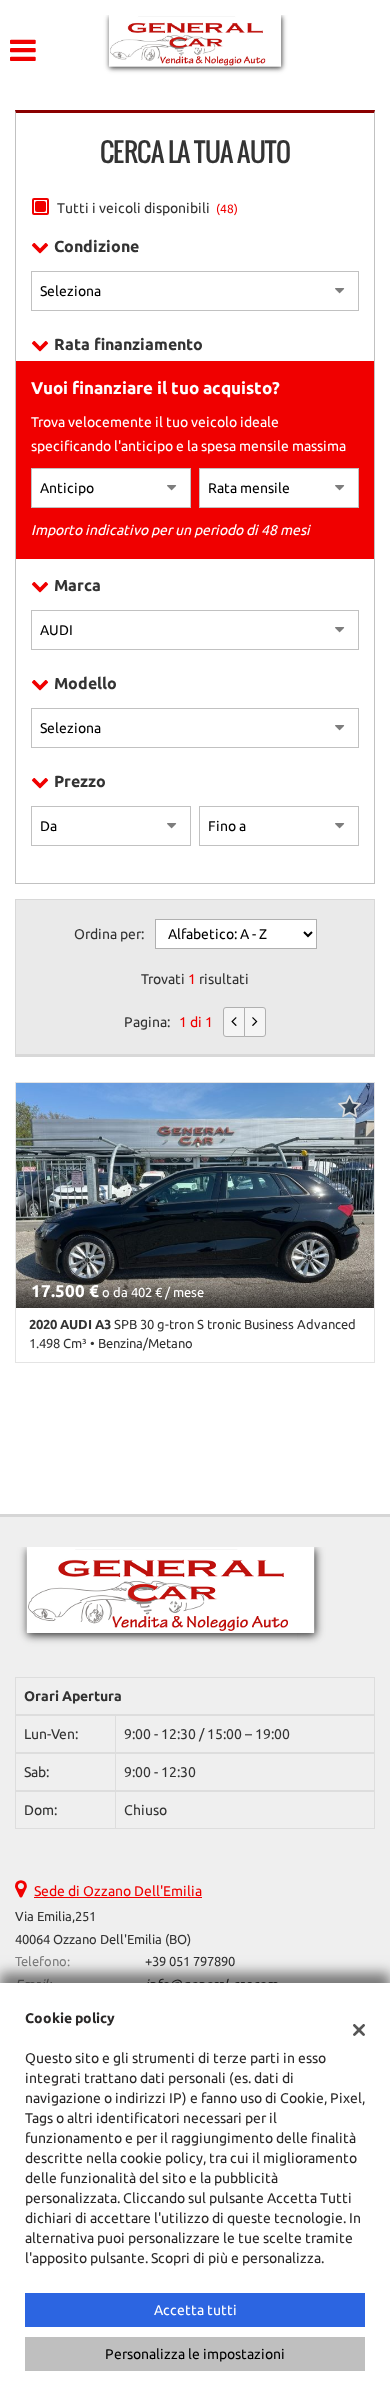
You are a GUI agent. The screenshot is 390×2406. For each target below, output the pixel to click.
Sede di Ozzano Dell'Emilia (118, 1891)
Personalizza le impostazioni (195, 2354)
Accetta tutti (195, 2310)
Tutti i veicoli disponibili (147, 208)
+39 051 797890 (190, 1961)
